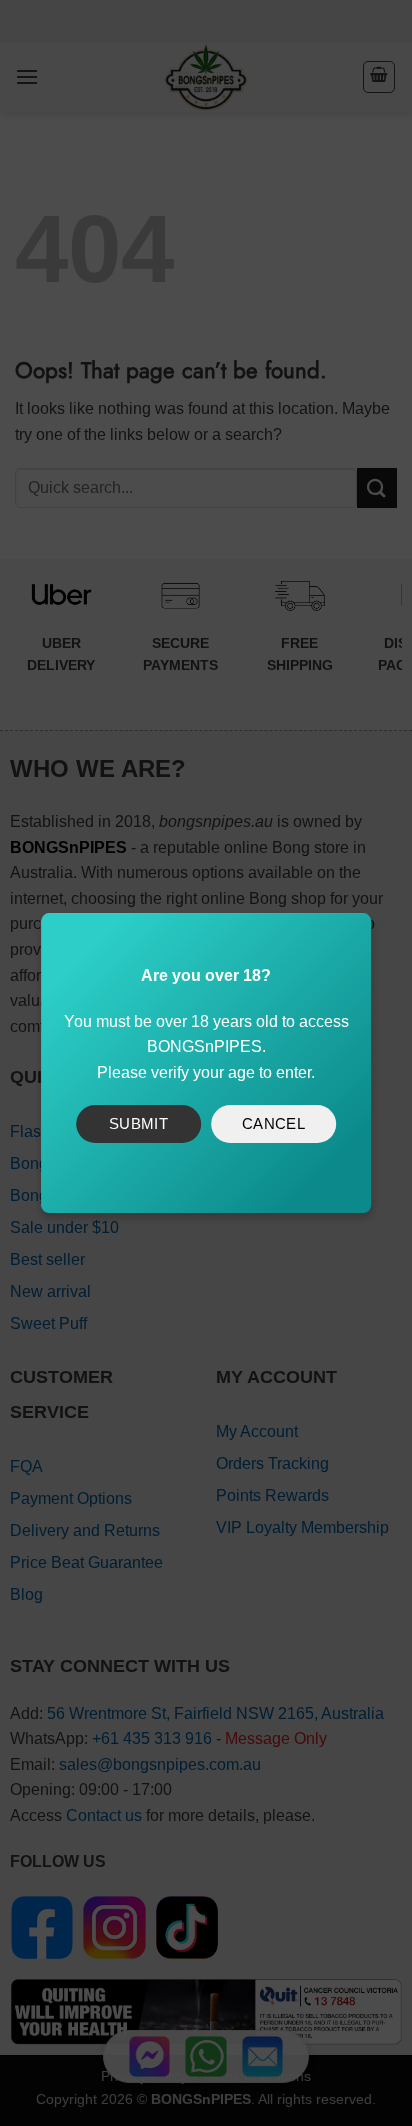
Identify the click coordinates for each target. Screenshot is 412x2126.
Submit (139, 1123)
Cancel (274, 1123)
